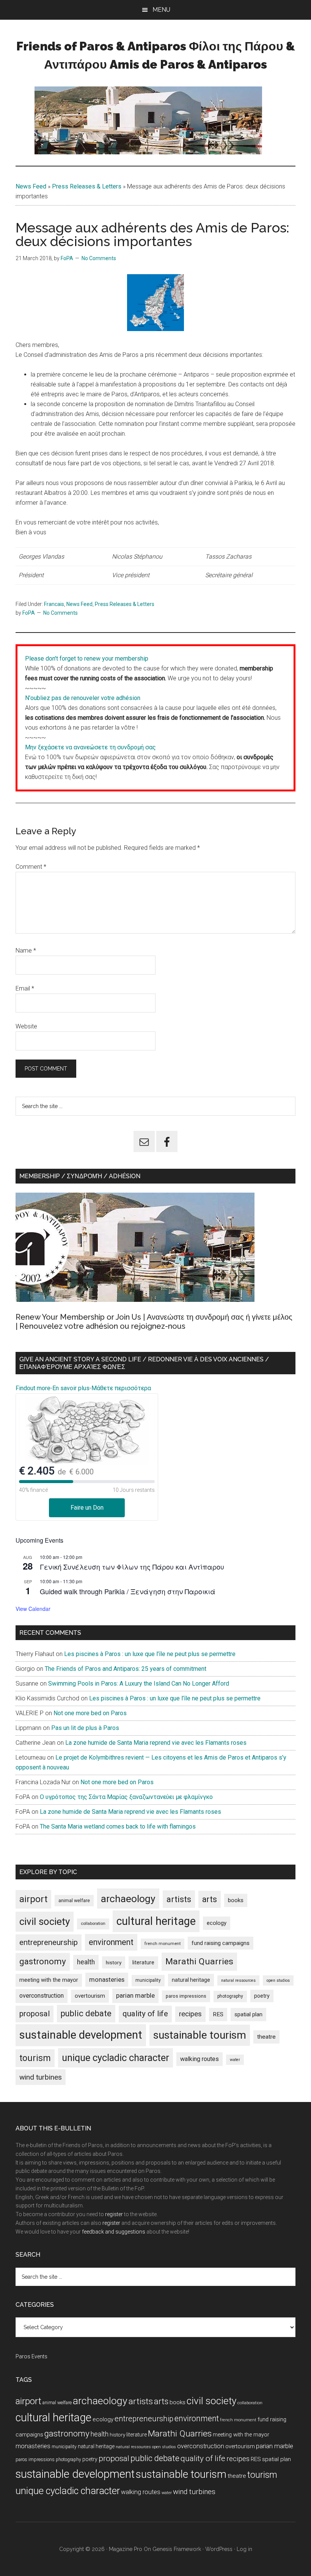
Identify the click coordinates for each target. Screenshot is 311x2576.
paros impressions (186, 1996)
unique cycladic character (115, 2058)
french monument (163, 1944)
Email (25, 988)
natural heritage (191, 1980)
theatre (266, 2037)
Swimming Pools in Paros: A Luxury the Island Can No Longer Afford (139, 1684)
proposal (35, 2014)
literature (143, 1962)
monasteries (107, 1980)
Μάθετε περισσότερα (121, 1388)
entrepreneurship (49, 1942)
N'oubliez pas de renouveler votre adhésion (83, 698)
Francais (54, 604)
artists (179, 1899)
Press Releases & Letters (87, 186)
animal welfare (74, 1900)
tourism (35, 2058)
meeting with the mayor (49, 1980)
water (235, 2060)
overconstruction (42, 1996)
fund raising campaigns (221, 1943)
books (236, 1900)
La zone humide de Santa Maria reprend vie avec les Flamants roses (156, 1743)
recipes (190, 2014)
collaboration (93, 1924)
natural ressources (238, 1980)
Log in (244, 2549)
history (114, 1962)
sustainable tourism (200, 2035)
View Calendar (33, 1609)
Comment (31, 867)
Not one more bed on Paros (90, 1713)
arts (210, 1899)
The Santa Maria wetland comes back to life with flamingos (118, 1826)
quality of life (145, 2014)
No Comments (99, 258)
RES (218, 2014)
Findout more (33, 1388)
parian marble (135, 1995)
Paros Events (31, 2356)
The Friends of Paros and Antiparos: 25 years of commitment (126, 1669)
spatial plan (248, 2014)
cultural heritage (156, 1921)
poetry (262, 1996)
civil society (45, 1921)
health (86, 1962)
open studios (278, 1980)
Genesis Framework (177, 2549)
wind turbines (41, 2077)
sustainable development (81, 2035)
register (114, 2214)
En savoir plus (71, 1388)
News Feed (31, 186)
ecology (217, 1923)
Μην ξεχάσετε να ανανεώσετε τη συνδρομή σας (90, 747)
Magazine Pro (126, 2549)
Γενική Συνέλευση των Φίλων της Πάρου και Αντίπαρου (132, 1567)
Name (26, 950)
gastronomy (43, 1961)
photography (230, 1996)
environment (111, 1942)
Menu (161, 10)
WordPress (219, 2549)
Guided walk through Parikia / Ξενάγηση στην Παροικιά (128, 1591)
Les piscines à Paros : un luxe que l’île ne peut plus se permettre (150, 1654)
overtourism (90, 1996)
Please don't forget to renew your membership (87, 659)
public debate (86, 2013)
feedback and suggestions (114, 2232)
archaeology (128, 1899)
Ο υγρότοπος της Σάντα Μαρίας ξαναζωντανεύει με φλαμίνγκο (126, 1797)
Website (26, 1026)
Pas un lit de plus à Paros (85, 1728)
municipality (148, 1980)
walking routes (199, 2059)
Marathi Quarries (199, 1961)
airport (33, 1899)
